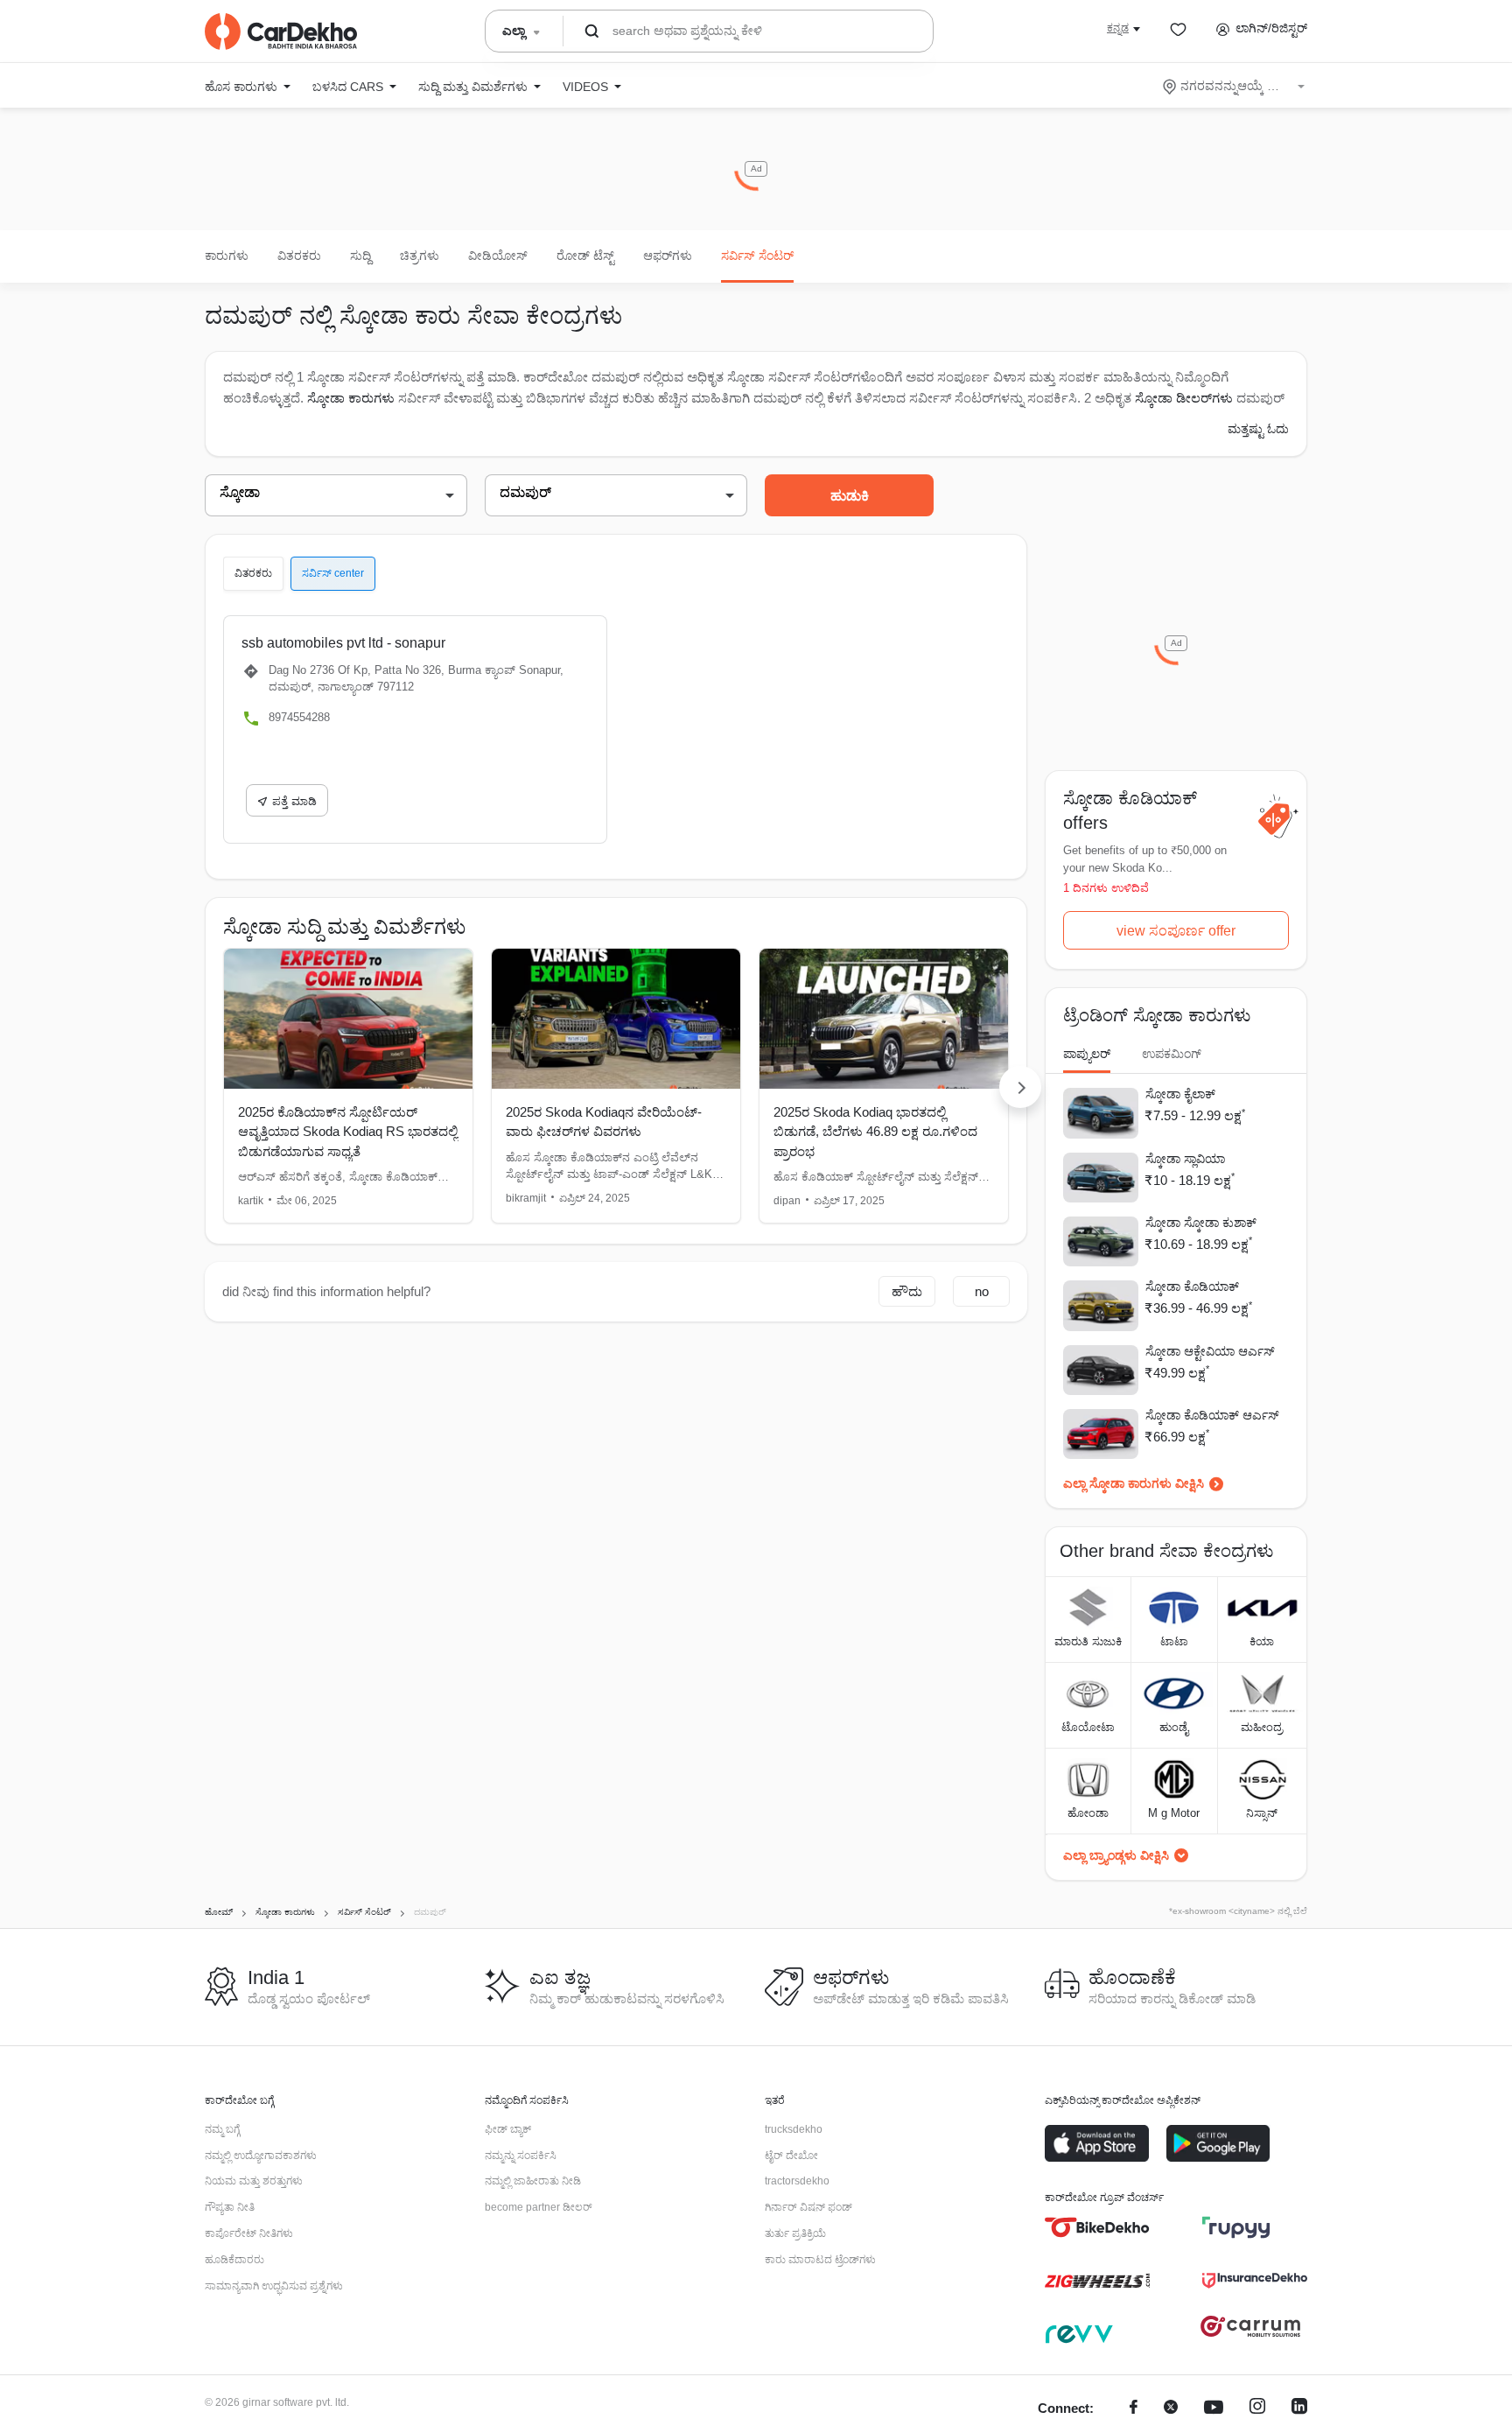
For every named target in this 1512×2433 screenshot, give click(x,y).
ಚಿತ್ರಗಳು (420, 256)
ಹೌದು (907, 1291)
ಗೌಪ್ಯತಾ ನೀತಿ (230, 2207)
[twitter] (1171, 2409)
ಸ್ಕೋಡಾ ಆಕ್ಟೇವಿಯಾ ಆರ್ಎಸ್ (1210, 1351)
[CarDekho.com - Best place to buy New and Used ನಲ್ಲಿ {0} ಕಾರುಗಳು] (281, 32)
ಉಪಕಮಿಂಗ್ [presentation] (1172, 1054)
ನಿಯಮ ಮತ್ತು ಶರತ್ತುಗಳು (254, 2181)
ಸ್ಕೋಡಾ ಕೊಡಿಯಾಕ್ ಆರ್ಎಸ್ (1212, 1415)
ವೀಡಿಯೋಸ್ (498, 256)
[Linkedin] (1299, 2409)
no (982, 1291)
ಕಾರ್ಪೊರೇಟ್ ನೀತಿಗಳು (249, 2233)
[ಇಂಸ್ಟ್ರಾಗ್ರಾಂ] (1257, 2409)
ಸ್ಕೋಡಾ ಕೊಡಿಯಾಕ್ (1192, 1287)
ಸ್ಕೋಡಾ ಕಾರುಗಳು (351, 398)
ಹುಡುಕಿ (850, 496)
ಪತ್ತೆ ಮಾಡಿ (294, 801)
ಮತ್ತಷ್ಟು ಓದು (1258, 429)
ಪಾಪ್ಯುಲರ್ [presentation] (1087, 1054)
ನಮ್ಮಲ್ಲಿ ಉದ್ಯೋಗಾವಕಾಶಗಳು (261, 2156)
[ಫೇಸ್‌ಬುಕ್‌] (1134, 2409)
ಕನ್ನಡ (1118, 28)
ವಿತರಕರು (299, 256)
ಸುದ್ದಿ (360, 256)
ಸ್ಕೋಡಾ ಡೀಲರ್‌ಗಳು (1186, 398)
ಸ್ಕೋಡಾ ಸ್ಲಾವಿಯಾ (1185, 1159)
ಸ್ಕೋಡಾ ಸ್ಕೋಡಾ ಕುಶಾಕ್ (1201, 1223)
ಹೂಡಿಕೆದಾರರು (234, 2260)
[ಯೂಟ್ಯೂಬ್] (1214, 2409)
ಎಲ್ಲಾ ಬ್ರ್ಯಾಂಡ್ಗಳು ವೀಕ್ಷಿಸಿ (1116, 1855)
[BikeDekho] (1097, 2227)
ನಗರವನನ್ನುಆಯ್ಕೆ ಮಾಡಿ (1235, 86)
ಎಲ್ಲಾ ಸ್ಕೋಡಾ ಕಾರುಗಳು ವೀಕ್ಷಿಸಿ (1134, 1483)
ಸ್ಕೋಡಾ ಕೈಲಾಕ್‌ (1180, 1094)
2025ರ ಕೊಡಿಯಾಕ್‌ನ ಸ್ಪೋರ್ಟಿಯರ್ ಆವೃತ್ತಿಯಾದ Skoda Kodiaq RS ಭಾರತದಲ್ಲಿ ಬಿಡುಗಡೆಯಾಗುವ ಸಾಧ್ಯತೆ (348, 1132)
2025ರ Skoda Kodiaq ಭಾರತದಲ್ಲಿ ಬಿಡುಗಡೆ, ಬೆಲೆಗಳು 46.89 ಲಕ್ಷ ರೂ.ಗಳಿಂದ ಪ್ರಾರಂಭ (875, 1132)
